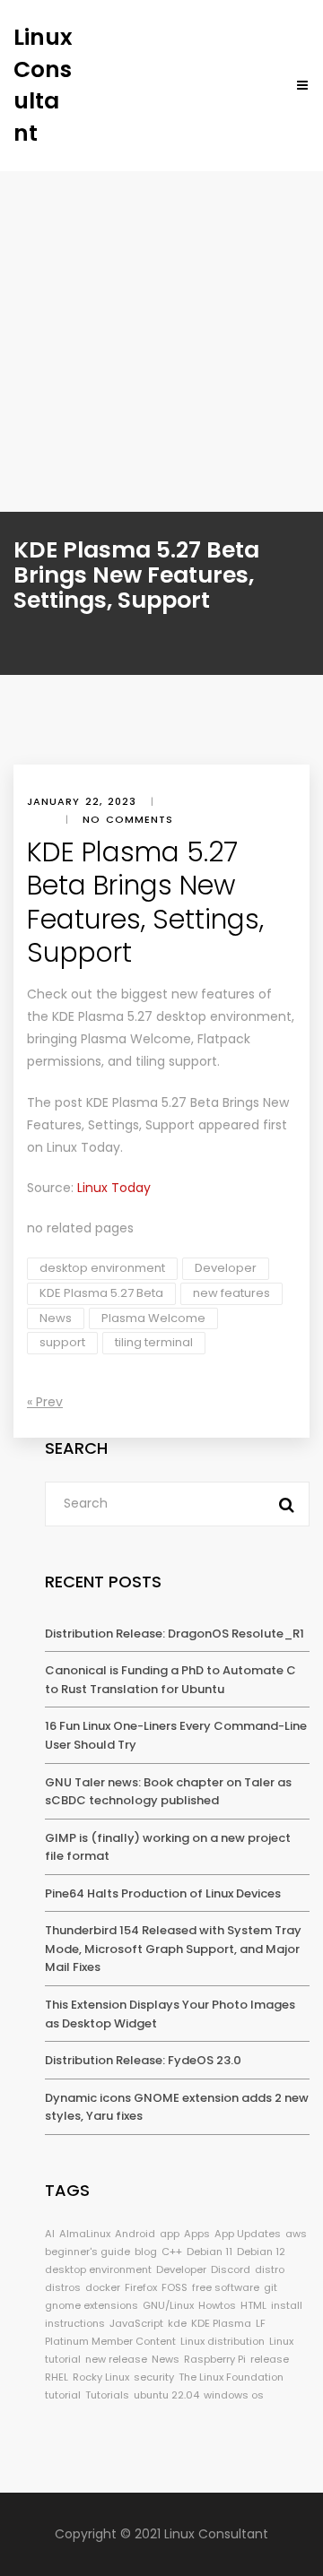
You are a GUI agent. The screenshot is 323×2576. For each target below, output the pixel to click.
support (62, 1342)
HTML (253, 2305)
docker (103, 2287)
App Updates (248, 2234)
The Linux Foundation (231, 2377)
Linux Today (83, 1147)
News (56, 1318)
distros (63, 2287)
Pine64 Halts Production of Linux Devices (163, 1893)
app (170, 2234)
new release (116, 2359)
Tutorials (107, 2395)
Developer (226, 1268)
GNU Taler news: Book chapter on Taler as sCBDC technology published (168, 1792)
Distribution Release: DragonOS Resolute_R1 (175, 1634)
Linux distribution (223, 2341)
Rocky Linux (101, 2377)
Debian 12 (261, 2252)
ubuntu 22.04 (166, 2395)
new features (231, 1293)
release (270, 2359)
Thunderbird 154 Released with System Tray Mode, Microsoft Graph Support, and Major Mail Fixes (173, 1949)
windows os (234, 2395)
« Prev (45, 1402)
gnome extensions (92, 2305)
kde (177, 2323)
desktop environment (102, 1268)
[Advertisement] (161, 341)
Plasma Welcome (153, 1318)
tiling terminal (154, 1342)
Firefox (141, 2287)
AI (50, 2234)
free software (226, 2287)
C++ (172, 2252)
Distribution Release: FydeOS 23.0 (143, 2060)
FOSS (175, 2287)
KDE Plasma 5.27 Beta (101, 1293)
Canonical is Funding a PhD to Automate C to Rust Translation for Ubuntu (170, 1680)
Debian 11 (210, 2252)
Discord (231, 2269)
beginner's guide (87, 2252)
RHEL (57, 2377)
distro (270, 2269)
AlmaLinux (85, 2234)
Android (135, 2234)
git (271, 2287)
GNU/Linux (168, 2305)
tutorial (63, 2395)
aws (296, 2234)
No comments (128, 819)
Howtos (217, 2305)
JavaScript (136, 2323)
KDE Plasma (221, 2323)
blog (146, 2252)
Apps (197, 2234)
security (154, 2377)
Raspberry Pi (215, 2359)
